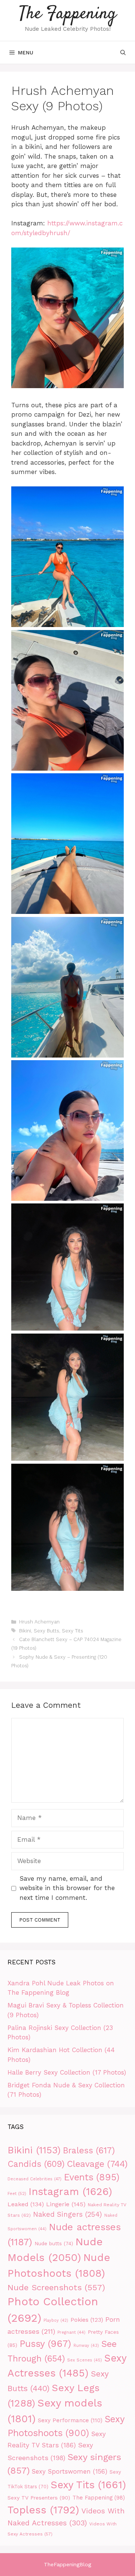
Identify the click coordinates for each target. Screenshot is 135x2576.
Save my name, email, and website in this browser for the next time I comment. (67, 1888)
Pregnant (71, 2332)
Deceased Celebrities (34, 2179)
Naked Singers (67, 2214)
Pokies (87, 2320)
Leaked (26, 2204)
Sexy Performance (70, 2420)
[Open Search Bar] (123, 53)
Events (91, 2177)
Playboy (56, 2320)
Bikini (25, 1631)
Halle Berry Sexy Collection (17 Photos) (67, 2072)
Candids (36, 2164)
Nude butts (54, 2244)
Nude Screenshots (56, 2287)
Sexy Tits (73, 1631)
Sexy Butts (46, 1631)
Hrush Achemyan (39, 1622)
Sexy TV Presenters (39, 2498)
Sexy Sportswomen (70, 2472)
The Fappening (68, 14)
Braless (89, 2151)
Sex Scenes (85, 2360)
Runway (86, 2346)
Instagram (70, 2192)
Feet (17, 2193)
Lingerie (66, 2204)
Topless (43, 2510)
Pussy (45, 2344)
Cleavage (97, 2164)
